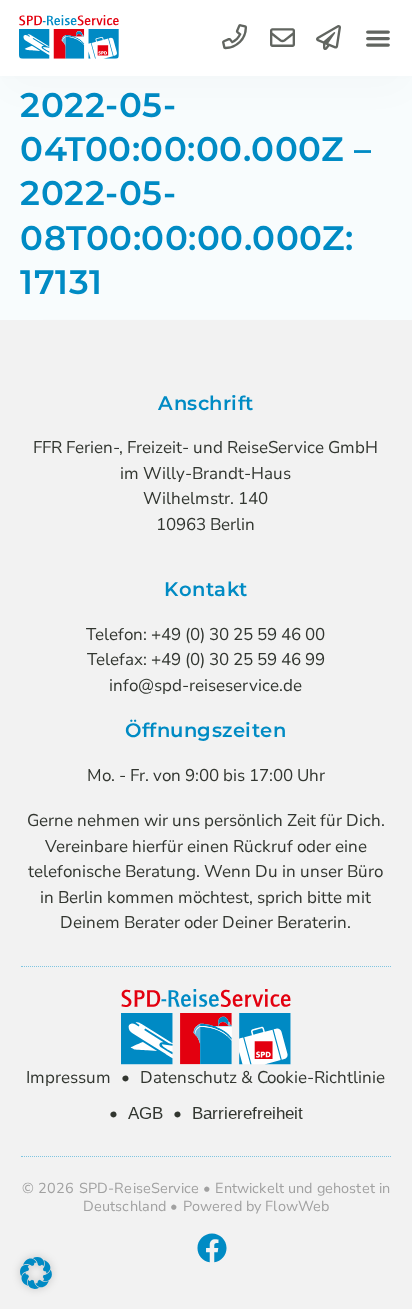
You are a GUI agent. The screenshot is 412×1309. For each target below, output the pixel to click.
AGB (145, 1113)
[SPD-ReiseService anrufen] (234, 37)
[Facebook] (212, 1248)
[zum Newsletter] (328, 37)
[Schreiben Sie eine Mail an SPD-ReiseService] (282, 37)
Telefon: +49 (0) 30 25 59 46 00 (205, 634)
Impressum (68, 1077)
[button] (377, 38)
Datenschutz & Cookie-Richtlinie (262, 1077)
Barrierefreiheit (247, 1113)
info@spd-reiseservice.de (205, 685)
